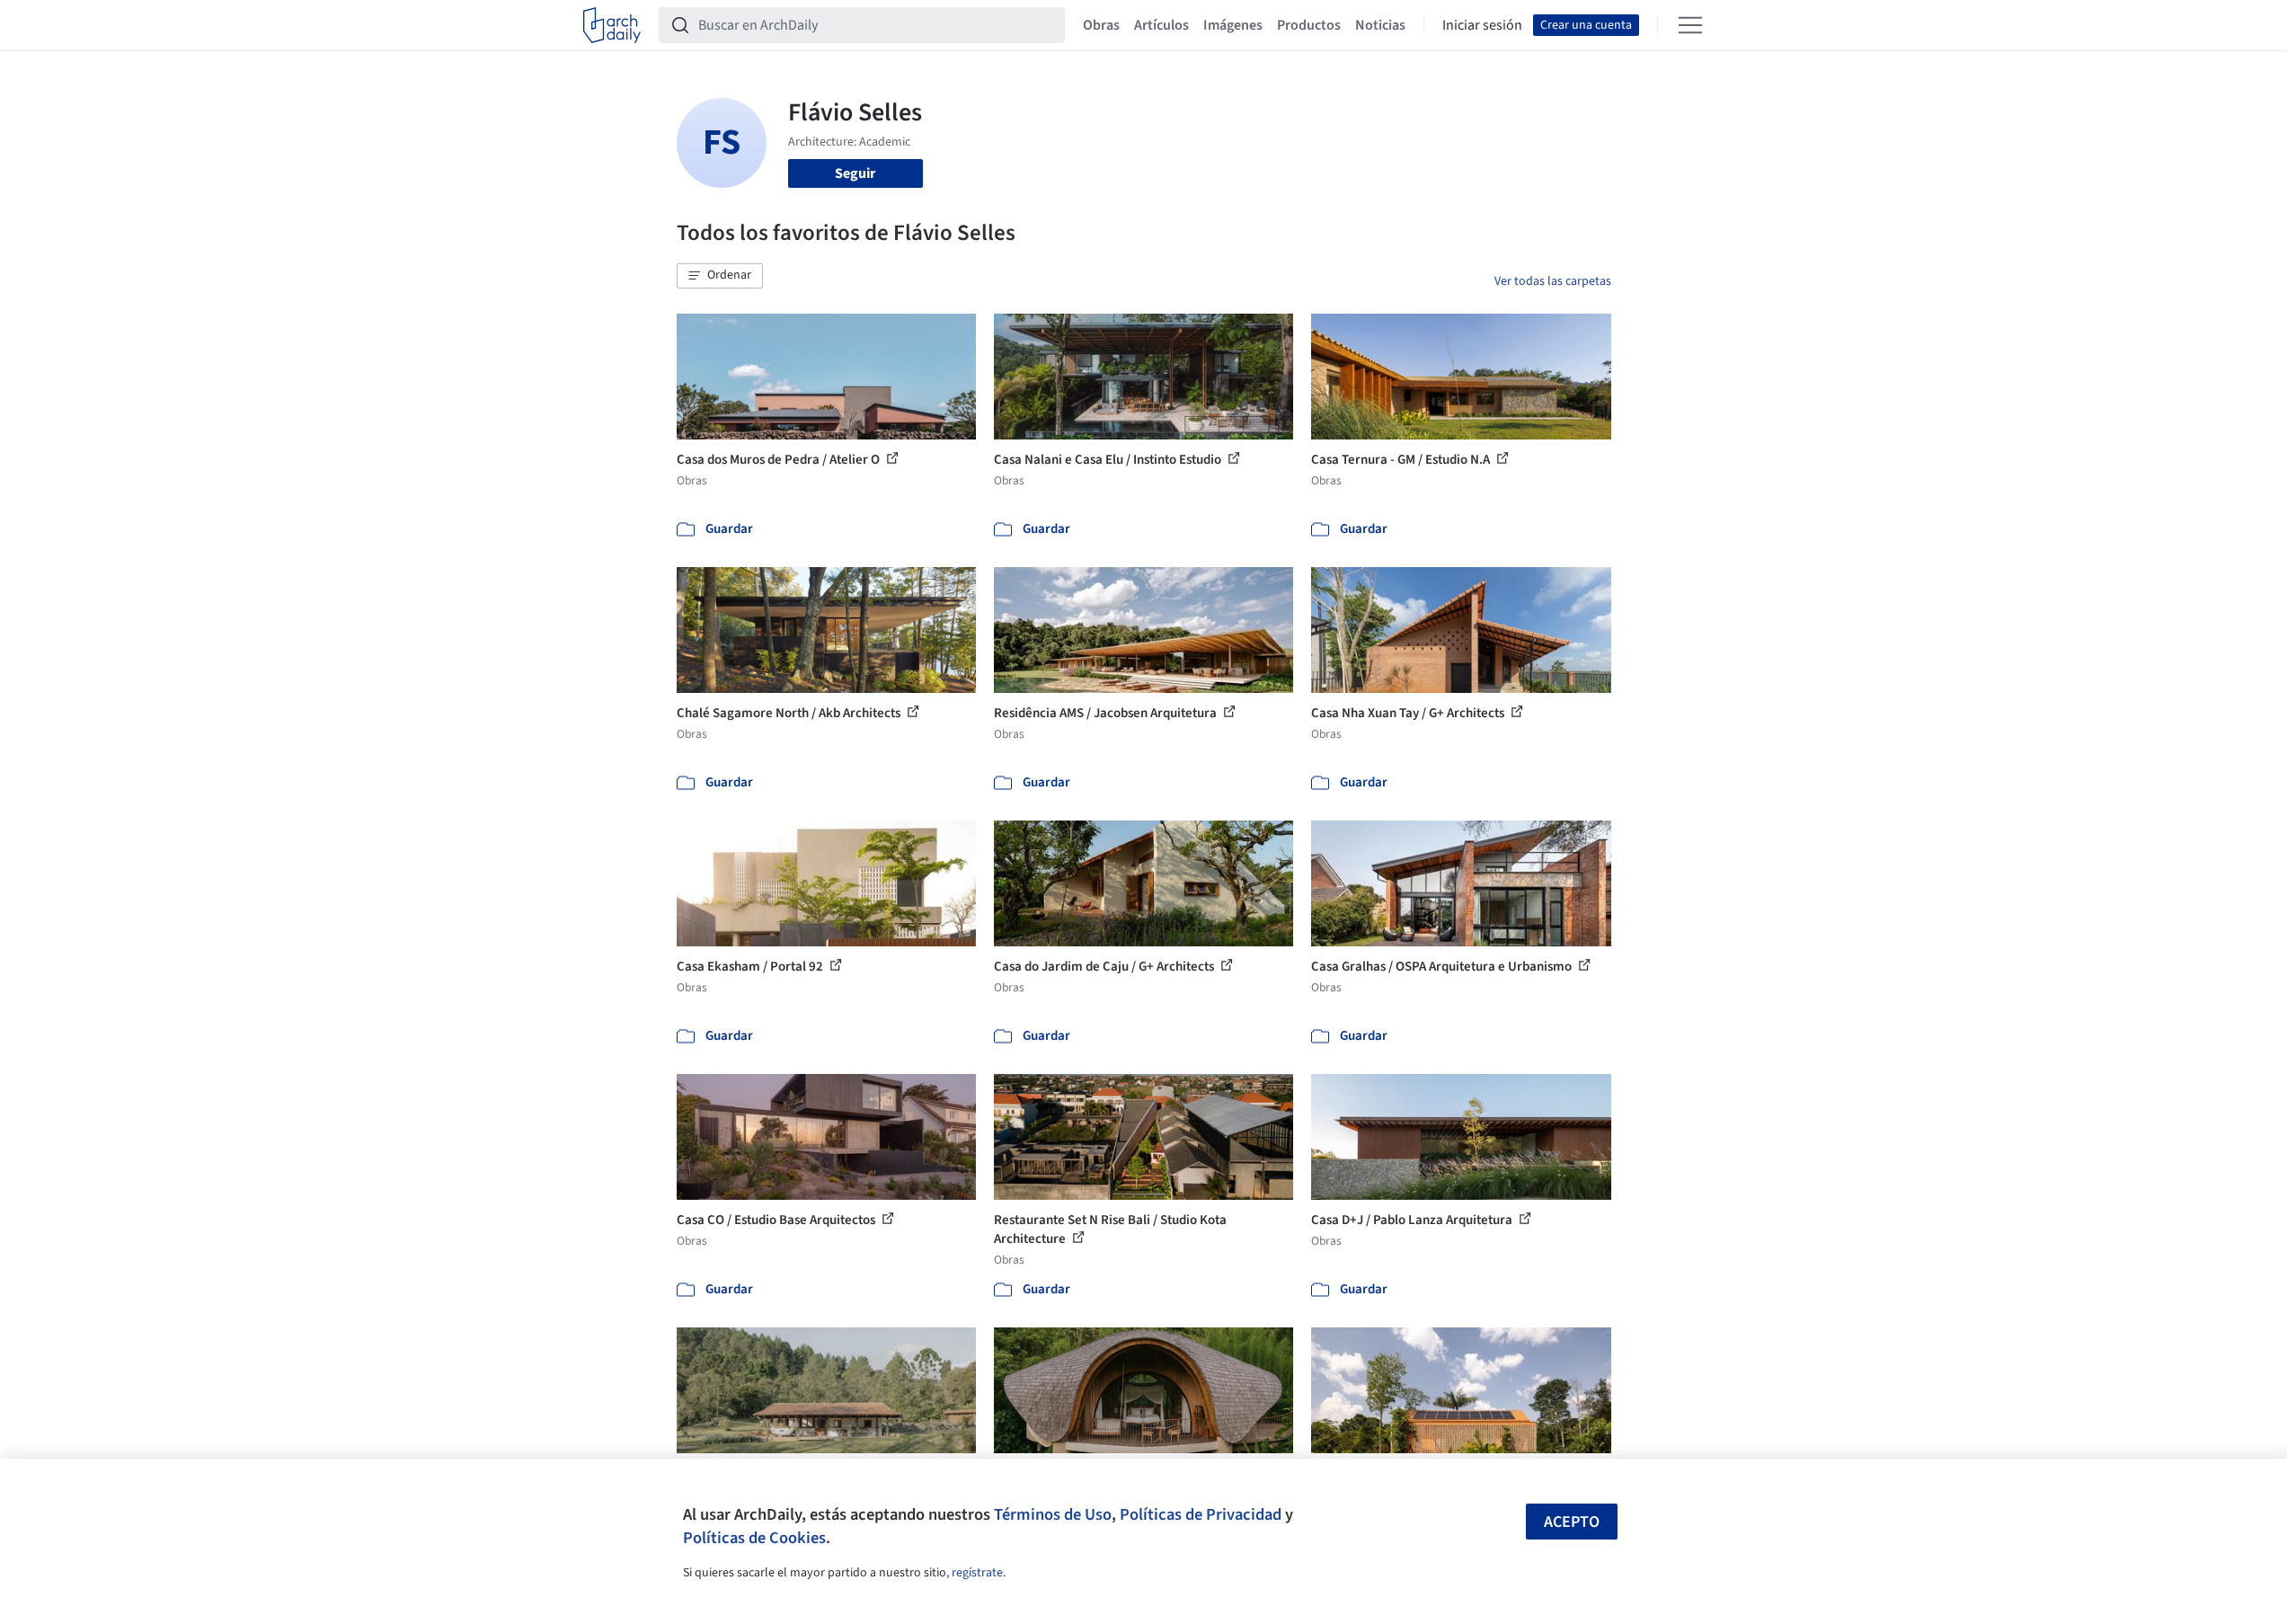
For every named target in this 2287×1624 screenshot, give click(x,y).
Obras (1101, 25)
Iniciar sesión (1482, 25)
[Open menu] (1690, 25)
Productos (1309, 25)
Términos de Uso (1053, 1514)
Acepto (1572, 1522)
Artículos (1161, 25)
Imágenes (1233, 25)
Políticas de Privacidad (1201, 1514)
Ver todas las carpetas (1553, 281)
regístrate (977, 1573)
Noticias (1380, 25)
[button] (720, 276)
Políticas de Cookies (754, 1538)
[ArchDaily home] (612, 25)
